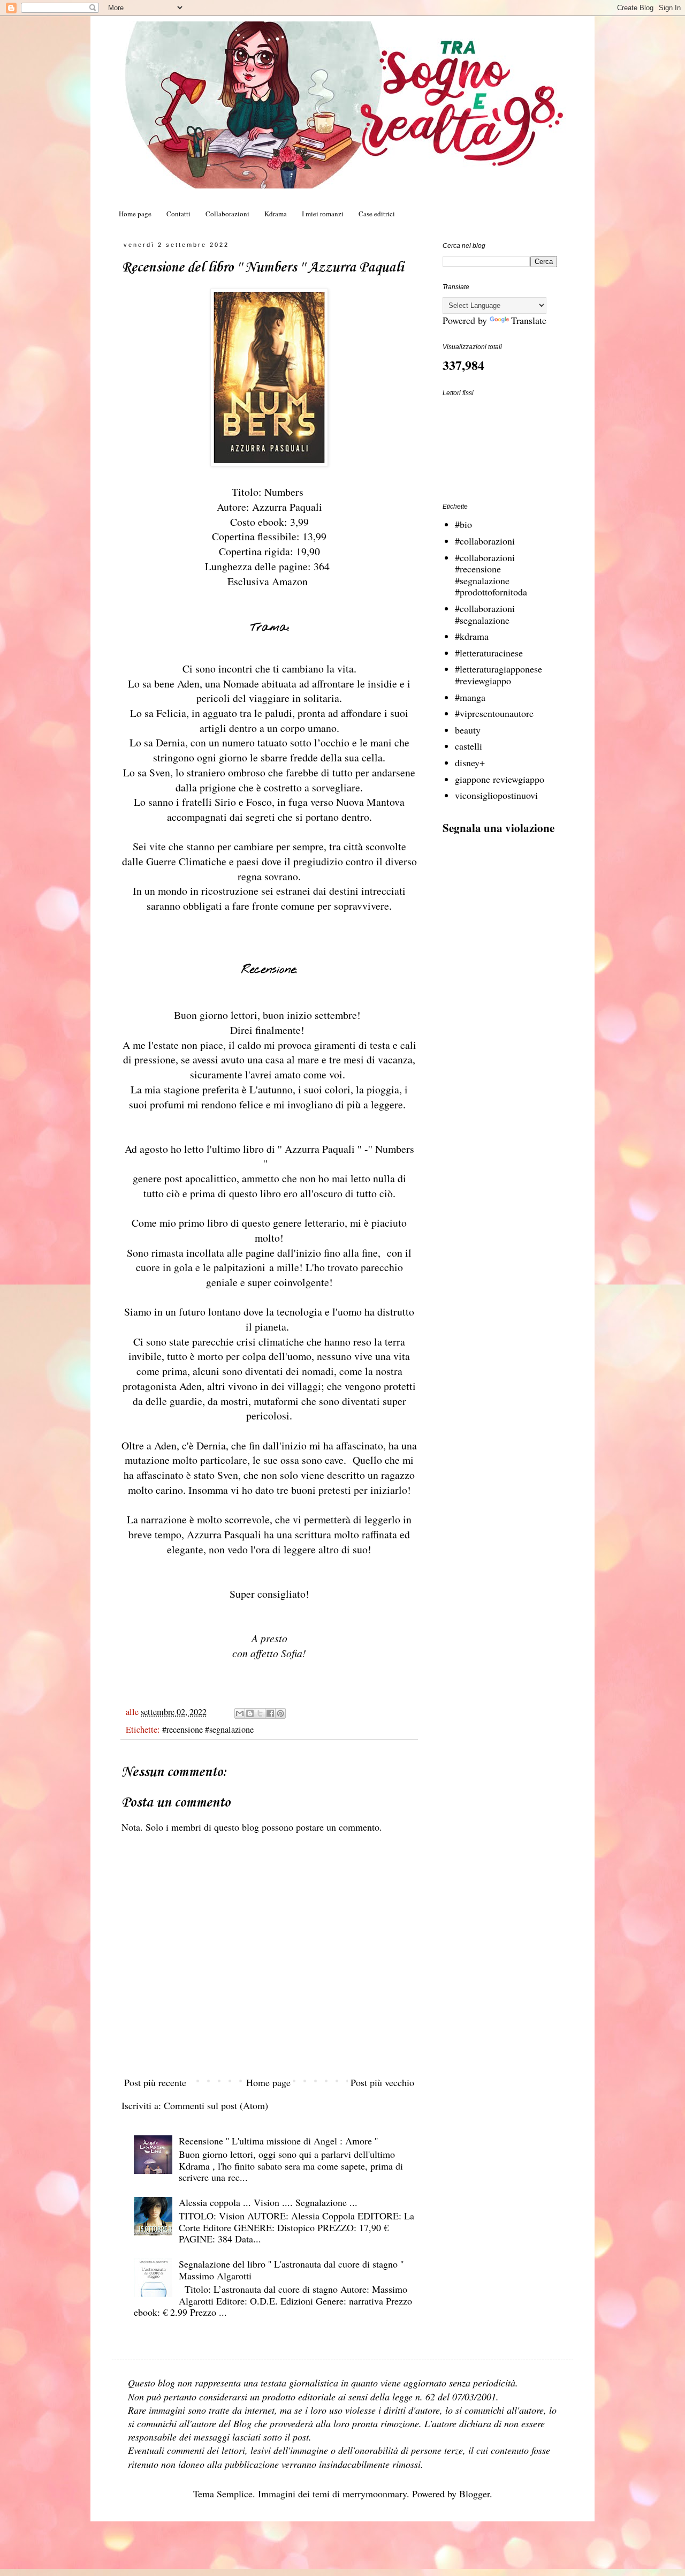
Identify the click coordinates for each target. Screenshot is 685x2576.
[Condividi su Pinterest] (280, 1713)
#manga (470, 697)
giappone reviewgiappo (500, 779)
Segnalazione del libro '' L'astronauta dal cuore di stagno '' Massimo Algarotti (291, 2270)
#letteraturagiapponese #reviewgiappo (498, 675)
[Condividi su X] (260, 1713)
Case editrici (377, 214)
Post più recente (155, 2082)
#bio (463, 524)
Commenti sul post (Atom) (216, 2105)
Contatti (178, 214)
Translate (529, 320)
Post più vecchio (382, 2082)
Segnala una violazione (498, 828)
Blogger (474, 2494)
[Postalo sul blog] (250, 1713)
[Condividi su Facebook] (270, 1713)
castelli (469, 746)
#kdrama (472, 636)
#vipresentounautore (494, 713)
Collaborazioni (227, 214)
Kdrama (276, 214)
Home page (135, 214)
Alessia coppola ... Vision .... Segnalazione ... (268, 2202)
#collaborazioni (485, 541)
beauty (468, 730)
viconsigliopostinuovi (496, 795)
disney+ (470, 762)
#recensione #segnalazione (208, 1729)
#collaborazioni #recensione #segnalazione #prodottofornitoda (491, 575)
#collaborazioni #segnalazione (485, 614)
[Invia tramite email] (240, 1713)
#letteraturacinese (489, 653)
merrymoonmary (375, 2494)
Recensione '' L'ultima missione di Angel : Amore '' (278, 2141)
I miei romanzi (323, 214)
